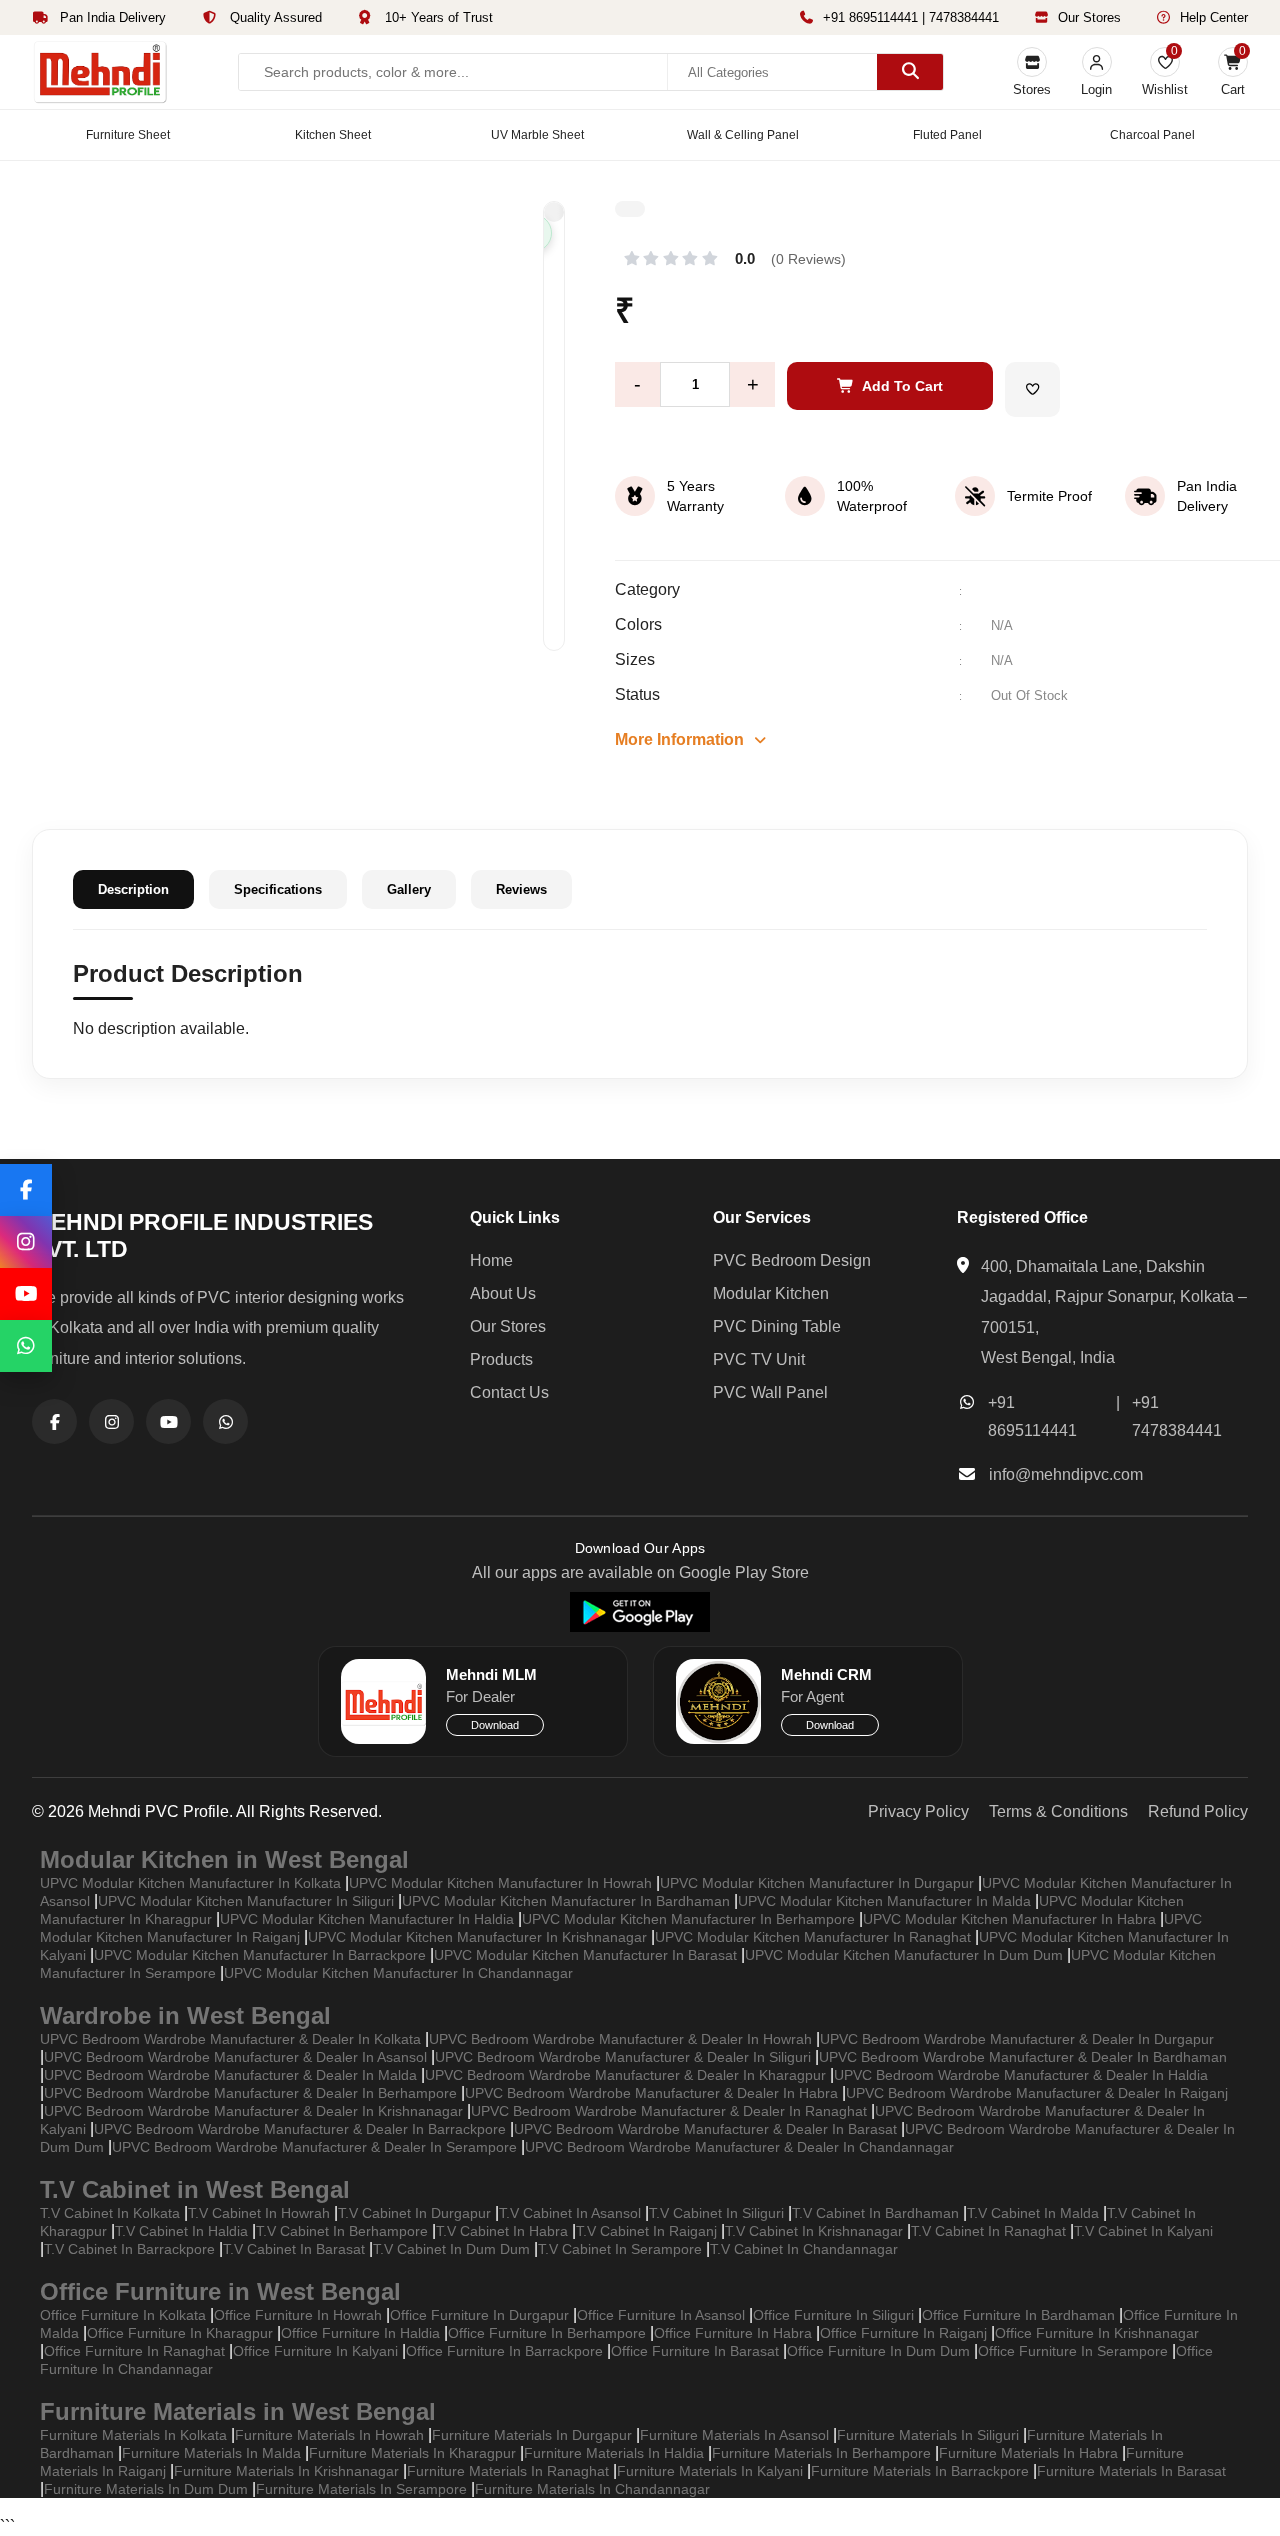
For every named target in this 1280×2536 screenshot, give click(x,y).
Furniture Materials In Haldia (614, 2453)
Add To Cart (902, 386)
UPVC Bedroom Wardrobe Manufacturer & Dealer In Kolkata (230, 2039)
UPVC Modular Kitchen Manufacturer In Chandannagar (398, 1973)
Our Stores (1089, 17)
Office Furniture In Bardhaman (1018, 2315)
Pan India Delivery (111, 17)
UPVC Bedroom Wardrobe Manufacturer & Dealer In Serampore (314, 2147)
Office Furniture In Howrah (298, 2315)
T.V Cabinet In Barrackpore (129, 2249)
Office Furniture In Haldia (360, 2333)
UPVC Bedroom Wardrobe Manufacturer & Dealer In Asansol (235, 2057)
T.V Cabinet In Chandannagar (804, 2249)
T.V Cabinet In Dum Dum (451, 2249)
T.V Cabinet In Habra (502, 2231)
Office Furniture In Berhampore (547, 2333)
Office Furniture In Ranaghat (134, 2351)
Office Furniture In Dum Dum (878, 2351)
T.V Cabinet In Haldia (181, 2231)
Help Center (1214, 17)
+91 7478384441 (1177, 1417)
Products (501, 1359)
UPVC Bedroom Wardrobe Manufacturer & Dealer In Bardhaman (1023, 2057)
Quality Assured (273, 17)
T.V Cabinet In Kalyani (1143, 2231)
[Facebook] (26, 1190)
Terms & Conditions (1058, 1811)
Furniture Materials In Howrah (329, 2435)
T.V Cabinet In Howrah (259, 2213)
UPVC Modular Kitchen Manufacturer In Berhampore (688, 1919)
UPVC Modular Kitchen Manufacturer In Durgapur (817, 1883)
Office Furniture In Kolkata (123, 2315)
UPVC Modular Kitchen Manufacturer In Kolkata (190, 1883)
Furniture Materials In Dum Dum (146, 2489)
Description (133, 889)
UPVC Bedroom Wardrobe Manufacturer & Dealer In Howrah (620, 2039)
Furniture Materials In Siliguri (928, 2435)
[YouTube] (26, 1294)
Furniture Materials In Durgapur (532, 2435)
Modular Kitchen (771, 1293)
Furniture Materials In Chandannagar (592, 2489)
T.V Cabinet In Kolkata (110, 2213)
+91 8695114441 (1032, 1417)
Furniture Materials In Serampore (361, 2489)
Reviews (521, 889)
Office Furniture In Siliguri (833, 2315)
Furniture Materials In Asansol (734, 2435)
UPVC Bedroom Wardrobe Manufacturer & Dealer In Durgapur (1017, 2039)
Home (491, 1260)
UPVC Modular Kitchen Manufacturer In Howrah (500, 1883)
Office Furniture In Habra (733, 2333)
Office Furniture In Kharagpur (180, 2333)
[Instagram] (26, 1242)
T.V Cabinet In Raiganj (646, 2231)
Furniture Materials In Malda (211, 2453)
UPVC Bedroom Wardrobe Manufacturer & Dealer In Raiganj (1037, 2093)
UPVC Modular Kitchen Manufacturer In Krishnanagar (477, 1937)
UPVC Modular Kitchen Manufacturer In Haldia (367, 1919)
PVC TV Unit (759, 1359)
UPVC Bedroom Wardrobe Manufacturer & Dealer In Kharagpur (625, 2075)
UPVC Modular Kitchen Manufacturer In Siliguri (246, 1901)
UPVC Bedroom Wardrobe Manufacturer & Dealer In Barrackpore (300, 2129)
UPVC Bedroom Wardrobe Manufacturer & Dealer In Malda (230, 2075)
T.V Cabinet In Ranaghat (988, 2231)
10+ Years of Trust (437, 17)
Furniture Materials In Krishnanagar (286, 2471)
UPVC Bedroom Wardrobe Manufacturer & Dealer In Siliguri (623, 2057)
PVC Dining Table (777, 1326)
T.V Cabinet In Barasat (294, 2249)
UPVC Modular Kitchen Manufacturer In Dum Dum (904, 1955)
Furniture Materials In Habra (1028, 2453)
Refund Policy (1198, 1811)
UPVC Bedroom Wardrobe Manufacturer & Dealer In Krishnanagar (253, 2111)
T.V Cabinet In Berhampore (342, 2231)
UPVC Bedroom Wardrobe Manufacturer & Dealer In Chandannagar (739, 2147)
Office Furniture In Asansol (661, 2315)
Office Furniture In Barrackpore (504, 2351)
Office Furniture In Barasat (695, 2351)
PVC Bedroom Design (792, 1260)
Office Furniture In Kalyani (315, 2351)
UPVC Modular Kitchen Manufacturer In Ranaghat (813, 1937)
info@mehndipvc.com (1066, 1474)
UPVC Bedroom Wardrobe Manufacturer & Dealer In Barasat (705, 2129)
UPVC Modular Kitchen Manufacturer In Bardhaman (566, 1901)
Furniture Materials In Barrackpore (920, 2471)
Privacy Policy (918, 1811)
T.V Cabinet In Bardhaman (875, 2213)
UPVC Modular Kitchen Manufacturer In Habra (1009, 1919)
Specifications (278, 889)
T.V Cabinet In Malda (1033, 2213)
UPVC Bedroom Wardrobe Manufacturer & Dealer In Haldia (1021, 2075)
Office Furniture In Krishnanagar (1097, 2333)
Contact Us (509, 1392)
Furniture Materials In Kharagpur (412, 2453)
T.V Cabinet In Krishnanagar (814, 2231)
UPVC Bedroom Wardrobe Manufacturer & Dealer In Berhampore (250, 2093)
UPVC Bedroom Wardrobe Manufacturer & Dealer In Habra (651, 2093)
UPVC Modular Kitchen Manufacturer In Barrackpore (260, 1955)
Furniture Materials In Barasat (1131, 2471)
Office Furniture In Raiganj (903, 2333)
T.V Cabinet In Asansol (570, 2213)
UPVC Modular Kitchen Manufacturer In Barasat (585, 1955)
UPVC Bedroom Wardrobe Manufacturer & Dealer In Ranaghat (669, 2111)
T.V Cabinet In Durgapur (414, 2213)
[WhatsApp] (26, 1346)
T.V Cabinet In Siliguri (716, 2213)
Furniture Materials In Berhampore (821, 2453)
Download (495, 1725)
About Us (503, 1293)
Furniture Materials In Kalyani (710, 2471)
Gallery (409, 889)
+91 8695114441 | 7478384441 (910, 17)
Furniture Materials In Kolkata (133, 2435)
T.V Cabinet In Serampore (620, 2249)
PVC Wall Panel (770, 1392)
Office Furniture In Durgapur (479, 2315)
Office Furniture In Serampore (1073, 2351)
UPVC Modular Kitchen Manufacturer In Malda (884, 1901)
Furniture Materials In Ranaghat (508, 2471)
